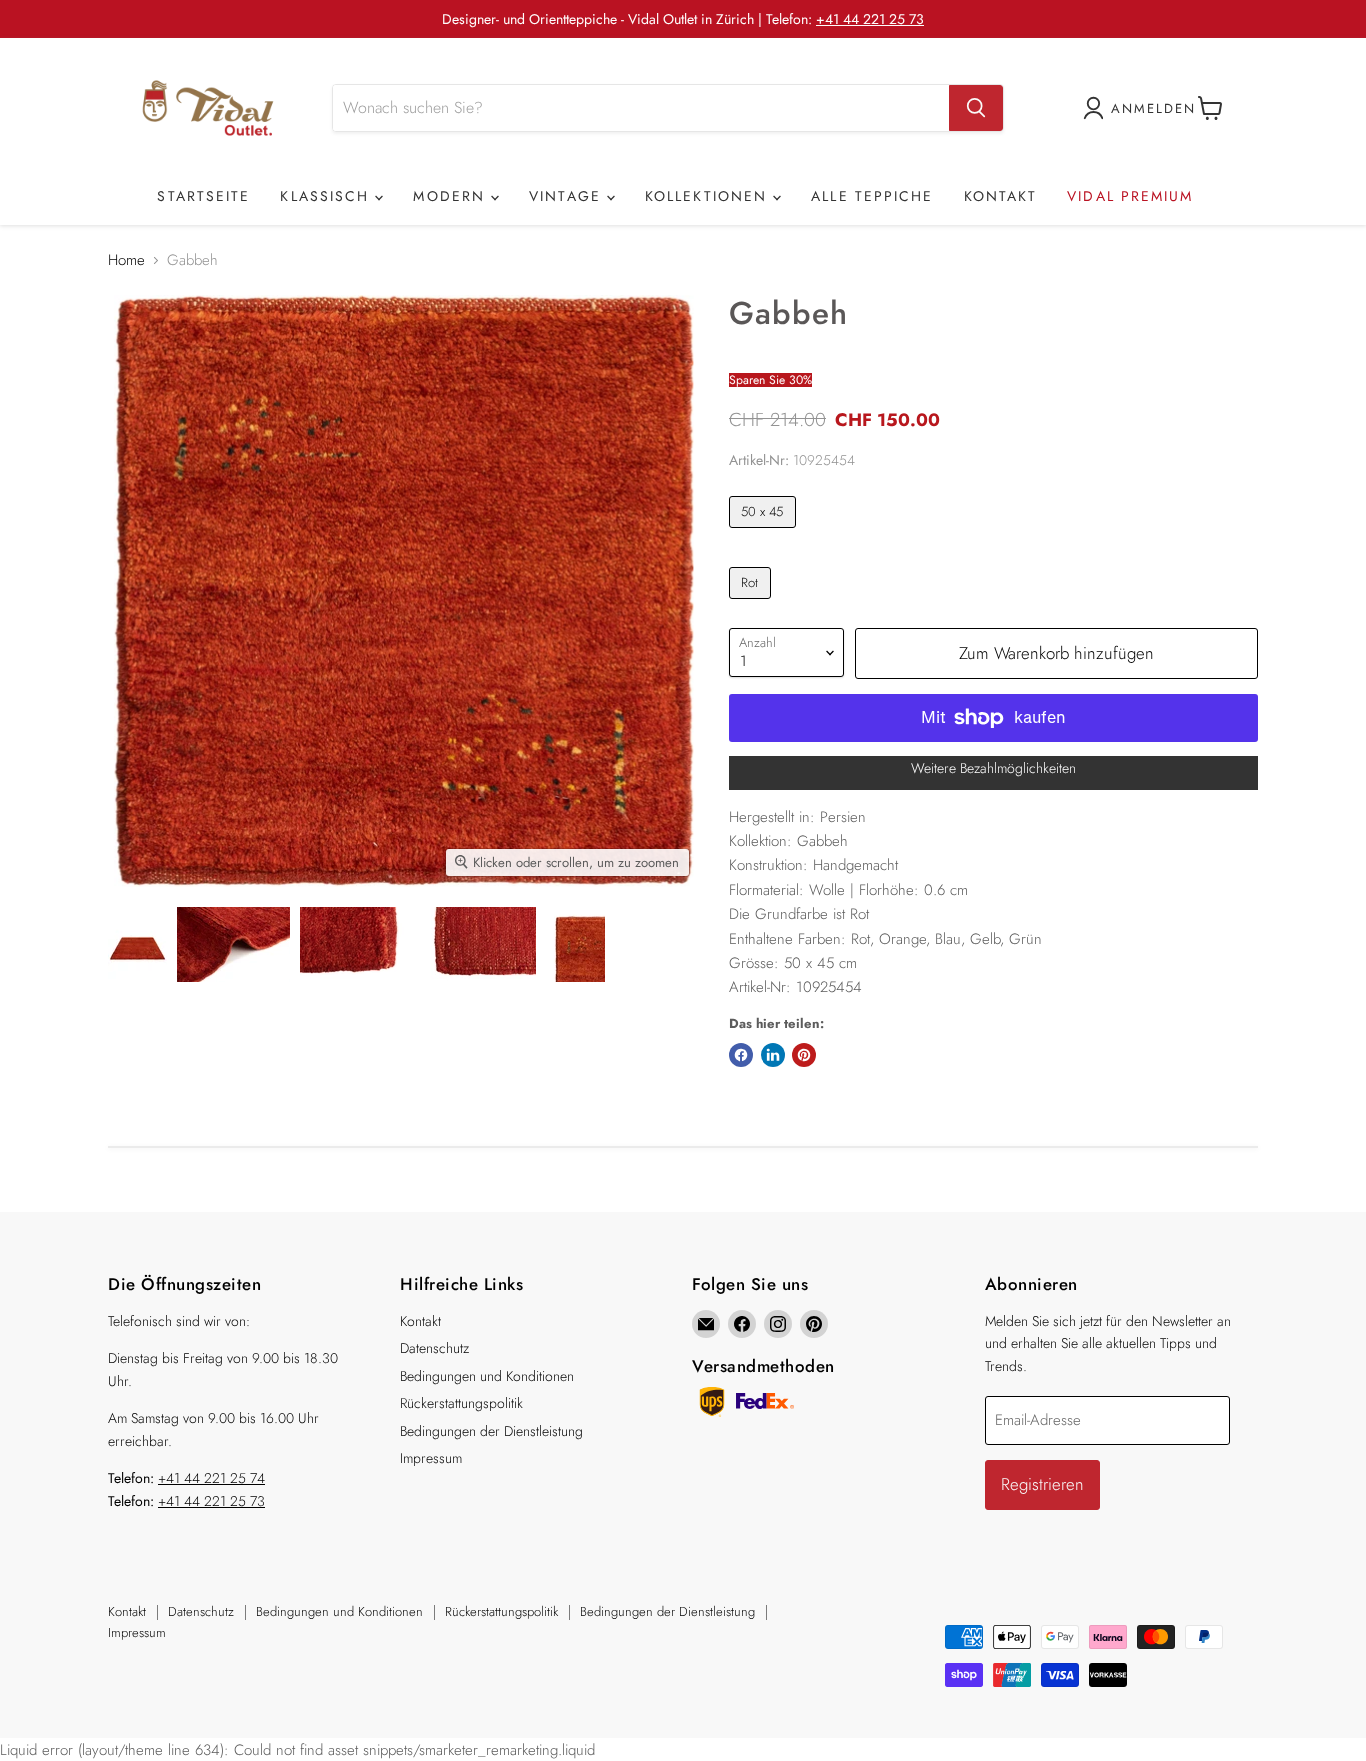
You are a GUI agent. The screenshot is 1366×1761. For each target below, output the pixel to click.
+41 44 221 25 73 (870, 19)
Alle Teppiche (872, 196)
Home (126, 260)
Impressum (431, 1458)
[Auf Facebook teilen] (741, 1055)
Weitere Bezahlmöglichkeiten (993, 768)
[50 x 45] (765, 533)
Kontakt (1001, 196)
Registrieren (1042, 1484)
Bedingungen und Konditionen (487, 1376)
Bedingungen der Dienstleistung (491, 1431)
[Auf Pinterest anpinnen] (804, 1055)
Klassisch (327, 196)
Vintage (568, 196)
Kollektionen (709, 196)
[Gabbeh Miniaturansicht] (137, 944)
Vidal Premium (1130, 196)
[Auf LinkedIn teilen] (773, 1055)
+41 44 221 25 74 (211, 1478)
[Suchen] (976, 108)
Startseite (203, 196)
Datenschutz (434, 1348)
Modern (452, 196)
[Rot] (752, 604)
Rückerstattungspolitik (461, 1403)
